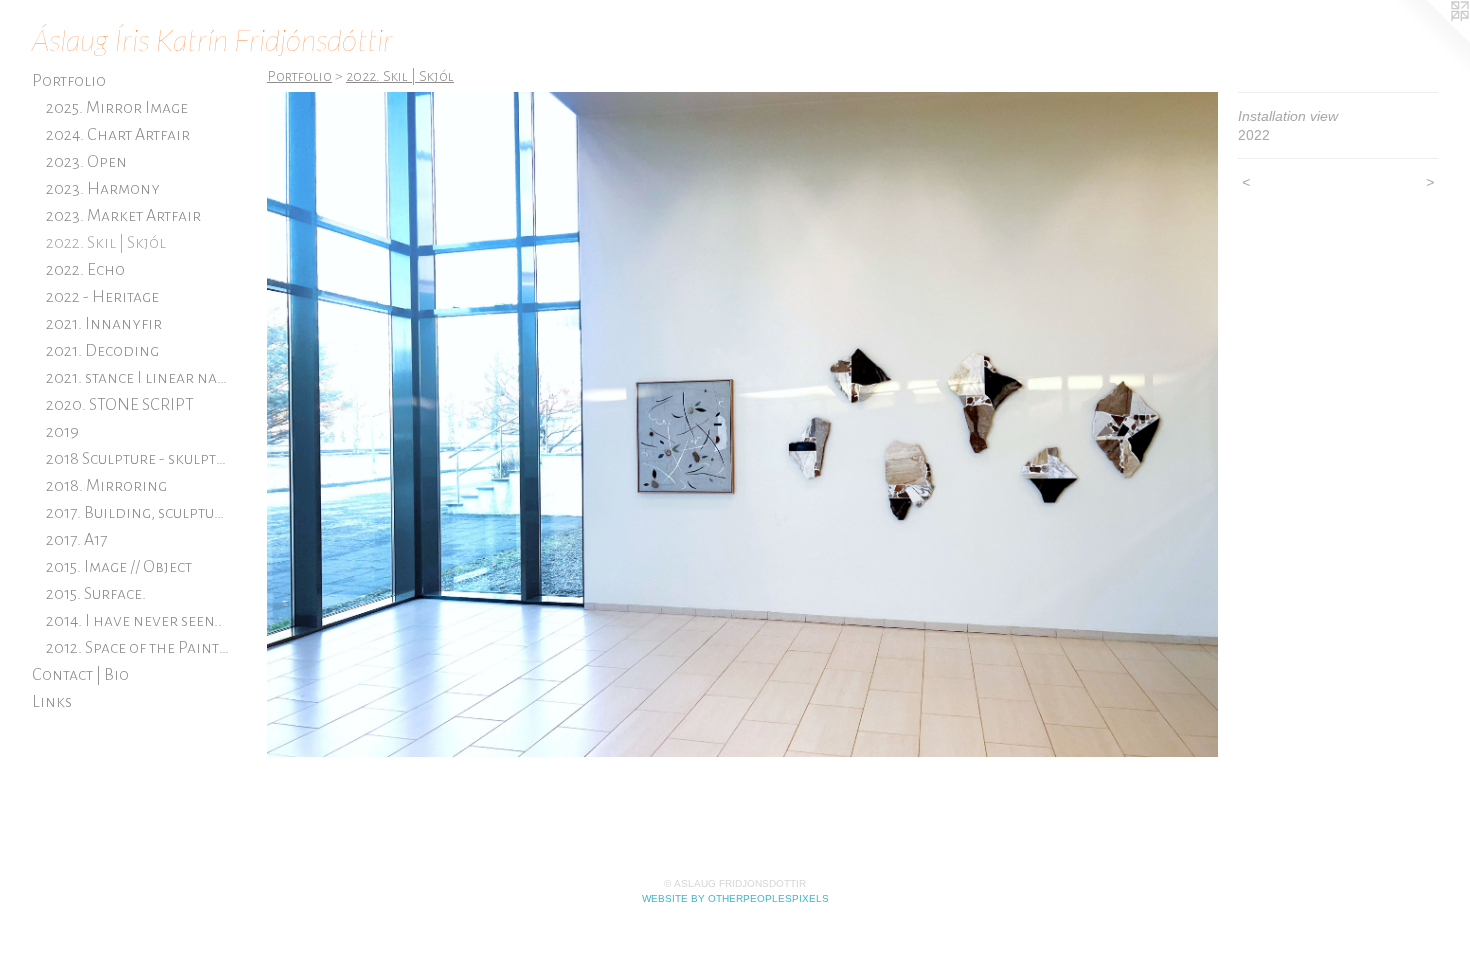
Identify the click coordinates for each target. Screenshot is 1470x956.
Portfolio (69, 81)
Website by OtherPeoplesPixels (735, 898)
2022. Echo (85, 270)
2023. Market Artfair (123, 216)
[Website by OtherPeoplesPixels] (1430, 40)
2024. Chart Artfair (118, 135)
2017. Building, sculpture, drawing (139, 513)
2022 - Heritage (102, 297)
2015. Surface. (96, 594)
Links (52, 702)
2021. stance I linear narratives (139, 378)
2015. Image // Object (119, 567)
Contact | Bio (80, 675)
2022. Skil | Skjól (106, 243)
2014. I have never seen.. (134, 621)
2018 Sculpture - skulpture (139, 459)
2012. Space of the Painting (139, 648)
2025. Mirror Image (117, 108)
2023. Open (86, 162)
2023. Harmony (103, 189)
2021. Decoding (102, 351)
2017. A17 (76, 540)
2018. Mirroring (106, 486)
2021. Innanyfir (104, 324)
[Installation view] (742, 424)
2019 (62, 432)
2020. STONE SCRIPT (120, 405)
